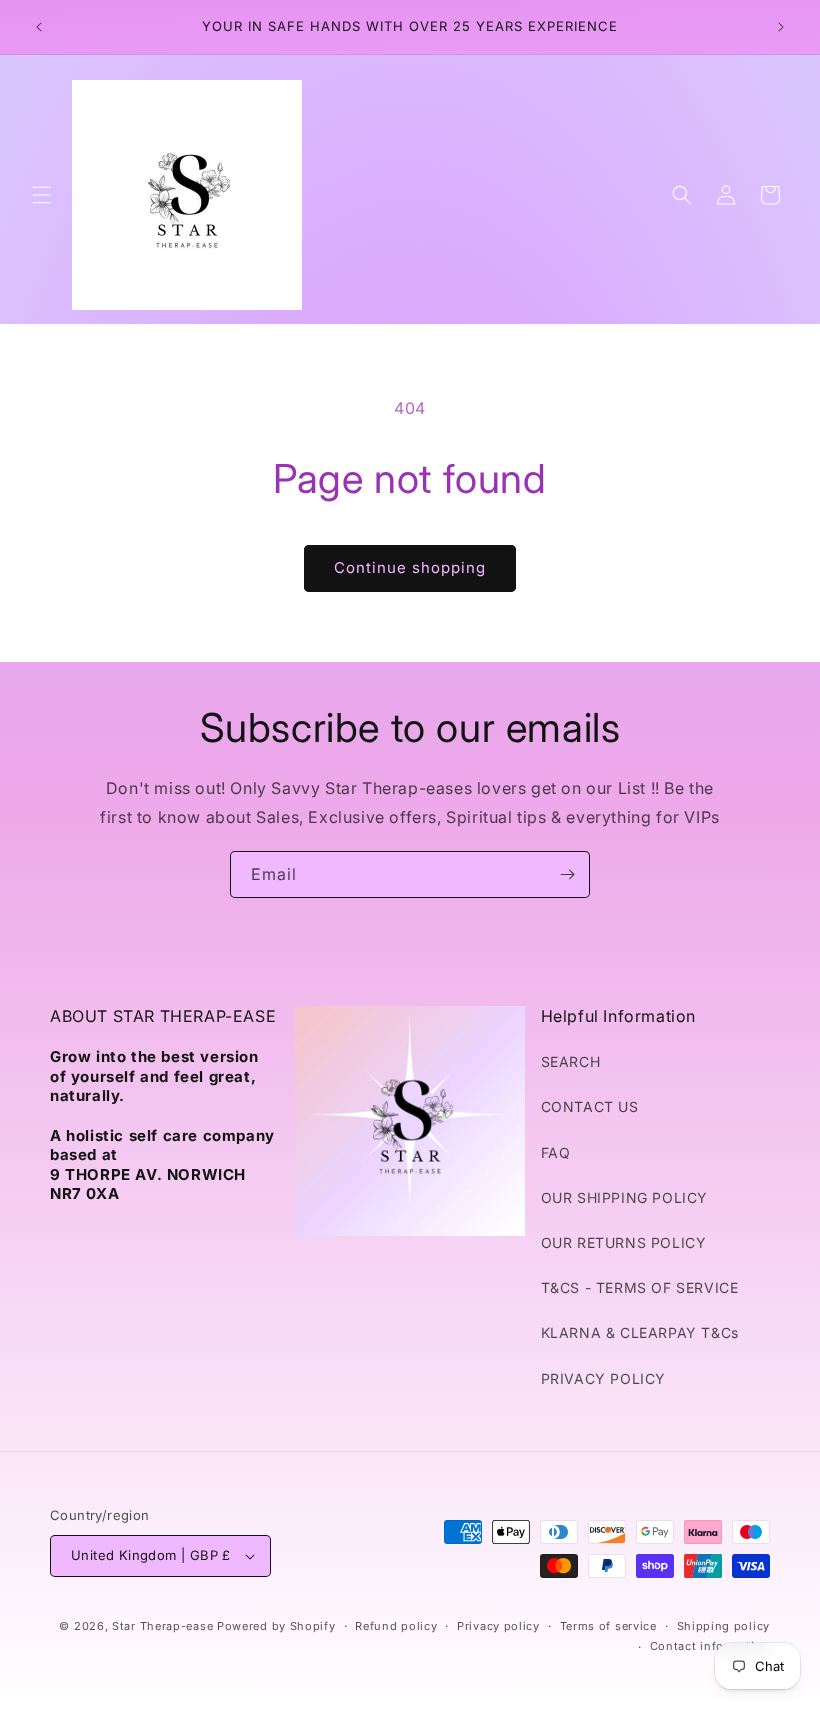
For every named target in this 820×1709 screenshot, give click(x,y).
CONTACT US (590, 1106)
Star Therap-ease (162, 1626)
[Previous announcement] (39, 27)
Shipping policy (724, 1626)
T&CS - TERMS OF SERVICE (640, 1287)
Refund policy (396, 1626)
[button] (42, 195)
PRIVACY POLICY (603, 1378)
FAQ (556, 1152)
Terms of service (608, 1626)
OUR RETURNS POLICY (624, 1242)
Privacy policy (498, 1626)
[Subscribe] (567, 874)
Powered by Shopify (276, 1626)
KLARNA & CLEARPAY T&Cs (640, 1332)
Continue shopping (410, 567)
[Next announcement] (781, 27)
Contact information (710, 1646)
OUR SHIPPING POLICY (624, 1197)
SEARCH (571, 1061)
